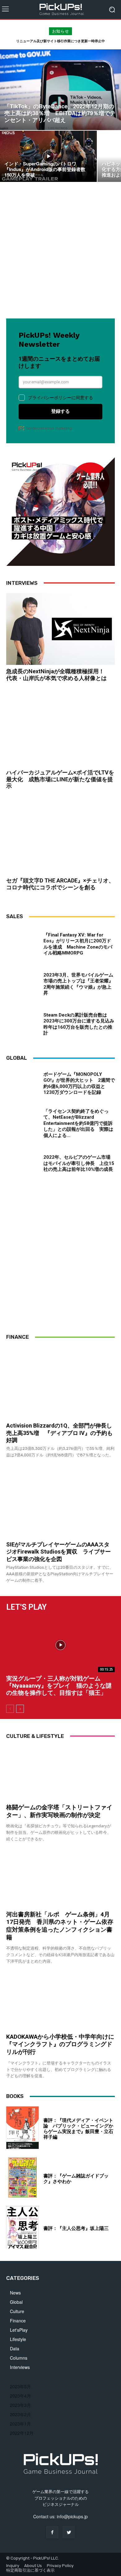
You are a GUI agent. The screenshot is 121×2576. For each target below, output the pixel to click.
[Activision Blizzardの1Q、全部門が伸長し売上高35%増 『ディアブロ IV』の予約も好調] (60, 1383)
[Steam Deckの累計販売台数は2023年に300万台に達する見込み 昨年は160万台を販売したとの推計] (22, 1023)
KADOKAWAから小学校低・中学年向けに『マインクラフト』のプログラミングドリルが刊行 (60, 2044)
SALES (15, 916)
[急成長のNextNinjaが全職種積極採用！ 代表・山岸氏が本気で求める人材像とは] (60, 629)
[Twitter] (69, 2532)
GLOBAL (17, 1058)
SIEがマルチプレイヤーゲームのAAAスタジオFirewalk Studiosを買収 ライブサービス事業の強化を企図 (58, 1552)
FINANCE (18, 1337)
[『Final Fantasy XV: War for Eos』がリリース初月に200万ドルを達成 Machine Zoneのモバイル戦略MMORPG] (22, 943)
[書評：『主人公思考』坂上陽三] (22, 2227)
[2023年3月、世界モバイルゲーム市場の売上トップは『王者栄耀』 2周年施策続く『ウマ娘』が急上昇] (22, 983)
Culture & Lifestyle (35, 1736)
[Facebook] (52, 2532)
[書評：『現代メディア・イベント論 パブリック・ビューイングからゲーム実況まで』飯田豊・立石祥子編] (22, 2128)
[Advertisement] (60, 252)
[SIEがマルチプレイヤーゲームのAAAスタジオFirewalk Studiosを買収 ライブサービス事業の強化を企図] (60, 1502)
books (15, 2096)
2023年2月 (20, 2414)
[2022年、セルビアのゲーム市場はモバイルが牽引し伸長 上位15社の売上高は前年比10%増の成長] (22, 1164)
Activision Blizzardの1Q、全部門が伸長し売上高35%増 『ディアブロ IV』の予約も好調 (59, 1433)
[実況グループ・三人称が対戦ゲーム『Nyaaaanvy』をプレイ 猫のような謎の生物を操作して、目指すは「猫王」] (60, 1645)
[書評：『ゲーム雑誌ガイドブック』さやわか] (22, 2178)
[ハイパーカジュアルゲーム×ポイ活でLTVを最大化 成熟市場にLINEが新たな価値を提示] (60, 730)
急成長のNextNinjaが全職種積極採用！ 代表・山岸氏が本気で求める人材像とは (58, 675)
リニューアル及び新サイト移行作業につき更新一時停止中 (60, 41)
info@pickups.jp (72, 2516)
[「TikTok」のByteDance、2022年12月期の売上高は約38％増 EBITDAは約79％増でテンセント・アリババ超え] (60, 90)
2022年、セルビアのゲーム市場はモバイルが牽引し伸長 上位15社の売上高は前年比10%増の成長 (79, 1163)
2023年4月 (20, 2396)
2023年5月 (20, 2386)
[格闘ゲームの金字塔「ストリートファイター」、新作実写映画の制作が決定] (60, 1773)
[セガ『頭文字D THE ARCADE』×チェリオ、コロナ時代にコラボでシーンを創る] (60, 838)
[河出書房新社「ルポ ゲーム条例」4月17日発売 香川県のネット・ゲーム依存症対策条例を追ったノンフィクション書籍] (60, 1881)
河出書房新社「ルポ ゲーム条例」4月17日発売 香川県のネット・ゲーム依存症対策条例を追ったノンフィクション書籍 (60, 1926)
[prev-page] (10, 1709)
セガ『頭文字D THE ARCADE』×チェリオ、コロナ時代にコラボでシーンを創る (60, 884)
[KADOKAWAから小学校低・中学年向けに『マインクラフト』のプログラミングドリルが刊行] (60, 2003)
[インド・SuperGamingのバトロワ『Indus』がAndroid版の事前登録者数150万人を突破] (48, 156)
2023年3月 (20, 2405)
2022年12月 (22, 2433)
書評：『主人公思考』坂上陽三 (76, 2228)
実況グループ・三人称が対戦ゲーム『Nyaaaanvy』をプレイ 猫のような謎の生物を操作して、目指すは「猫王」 (59, 1686)
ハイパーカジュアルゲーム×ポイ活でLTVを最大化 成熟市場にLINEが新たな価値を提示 (60, 779)
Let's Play (26, 1607)
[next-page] (20, 1709)
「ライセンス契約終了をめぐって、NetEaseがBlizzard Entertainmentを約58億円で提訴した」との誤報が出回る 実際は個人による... (78, 1123)
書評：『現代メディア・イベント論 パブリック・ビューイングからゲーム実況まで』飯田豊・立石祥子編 (78, 2129)
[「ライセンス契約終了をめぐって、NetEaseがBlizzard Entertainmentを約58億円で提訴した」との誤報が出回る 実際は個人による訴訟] (22, 1124)
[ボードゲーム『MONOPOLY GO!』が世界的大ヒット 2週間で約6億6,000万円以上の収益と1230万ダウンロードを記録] (22, 1084)
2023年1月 (20, 2424)
